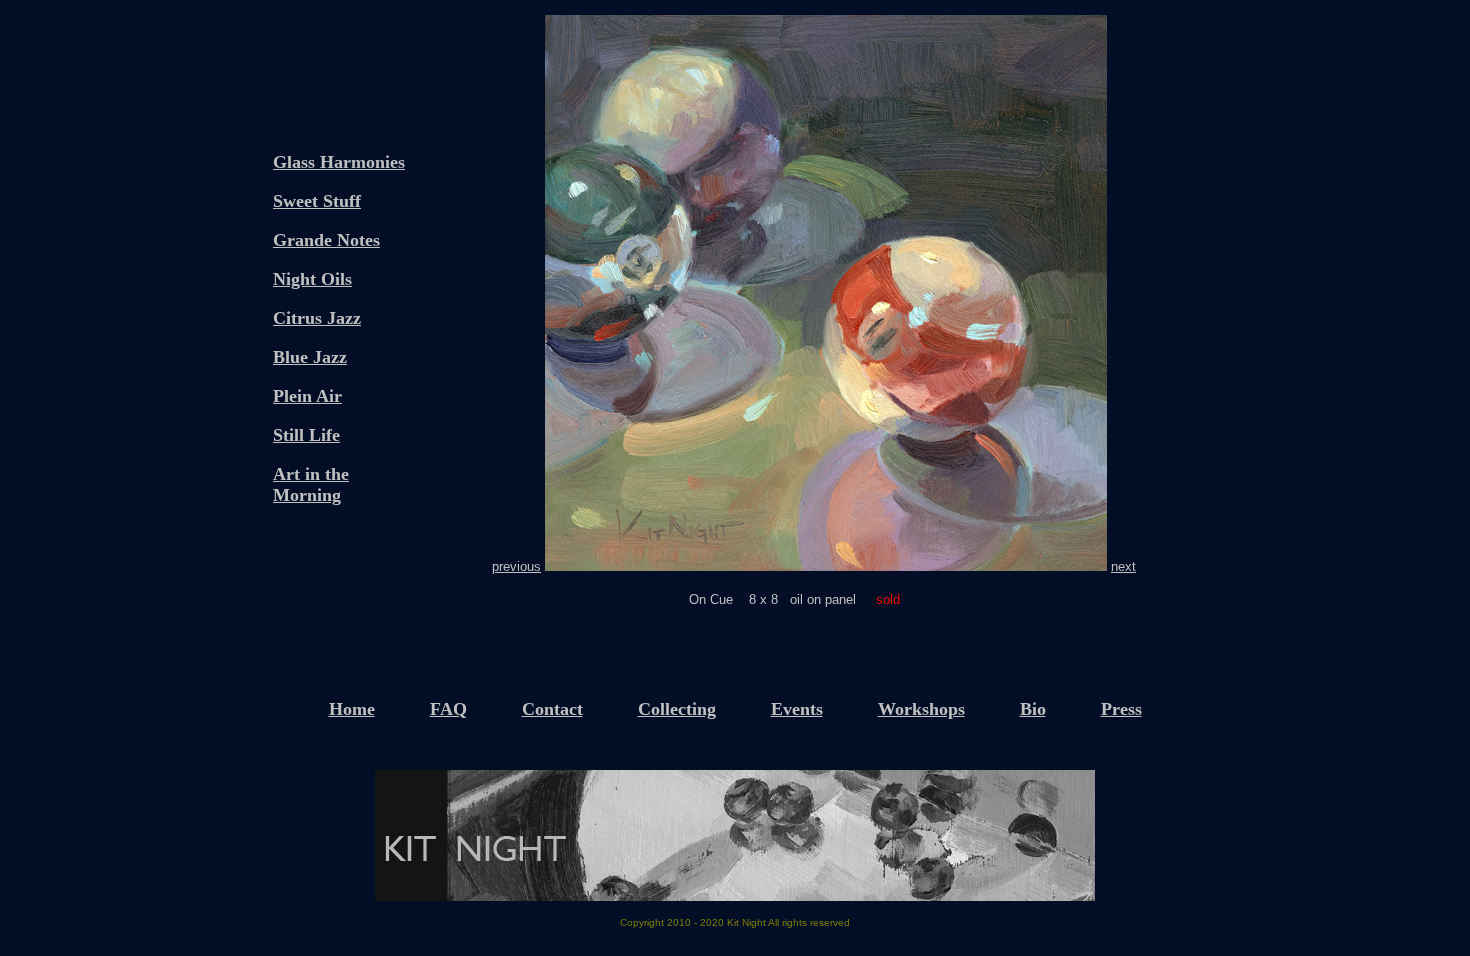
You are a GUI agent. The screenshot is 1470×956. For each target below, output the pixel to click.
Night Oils (312, 279)
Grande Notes (326, 240)
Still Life (306, 435)
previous (516, 566)
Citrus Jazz (317, 318)
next (1123, 566)
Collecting (677, 709)
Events (797, 709)
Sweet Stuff (317, 201)
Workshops (921, 709)
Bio (1033, 709)
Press (1121, 709)
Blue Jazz (310, 357)
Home (352, 709)
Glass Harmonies (339, 162)
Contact (552, 709)
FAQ (448, 709)
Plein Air (307, 396)
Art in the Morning (311, 484)
